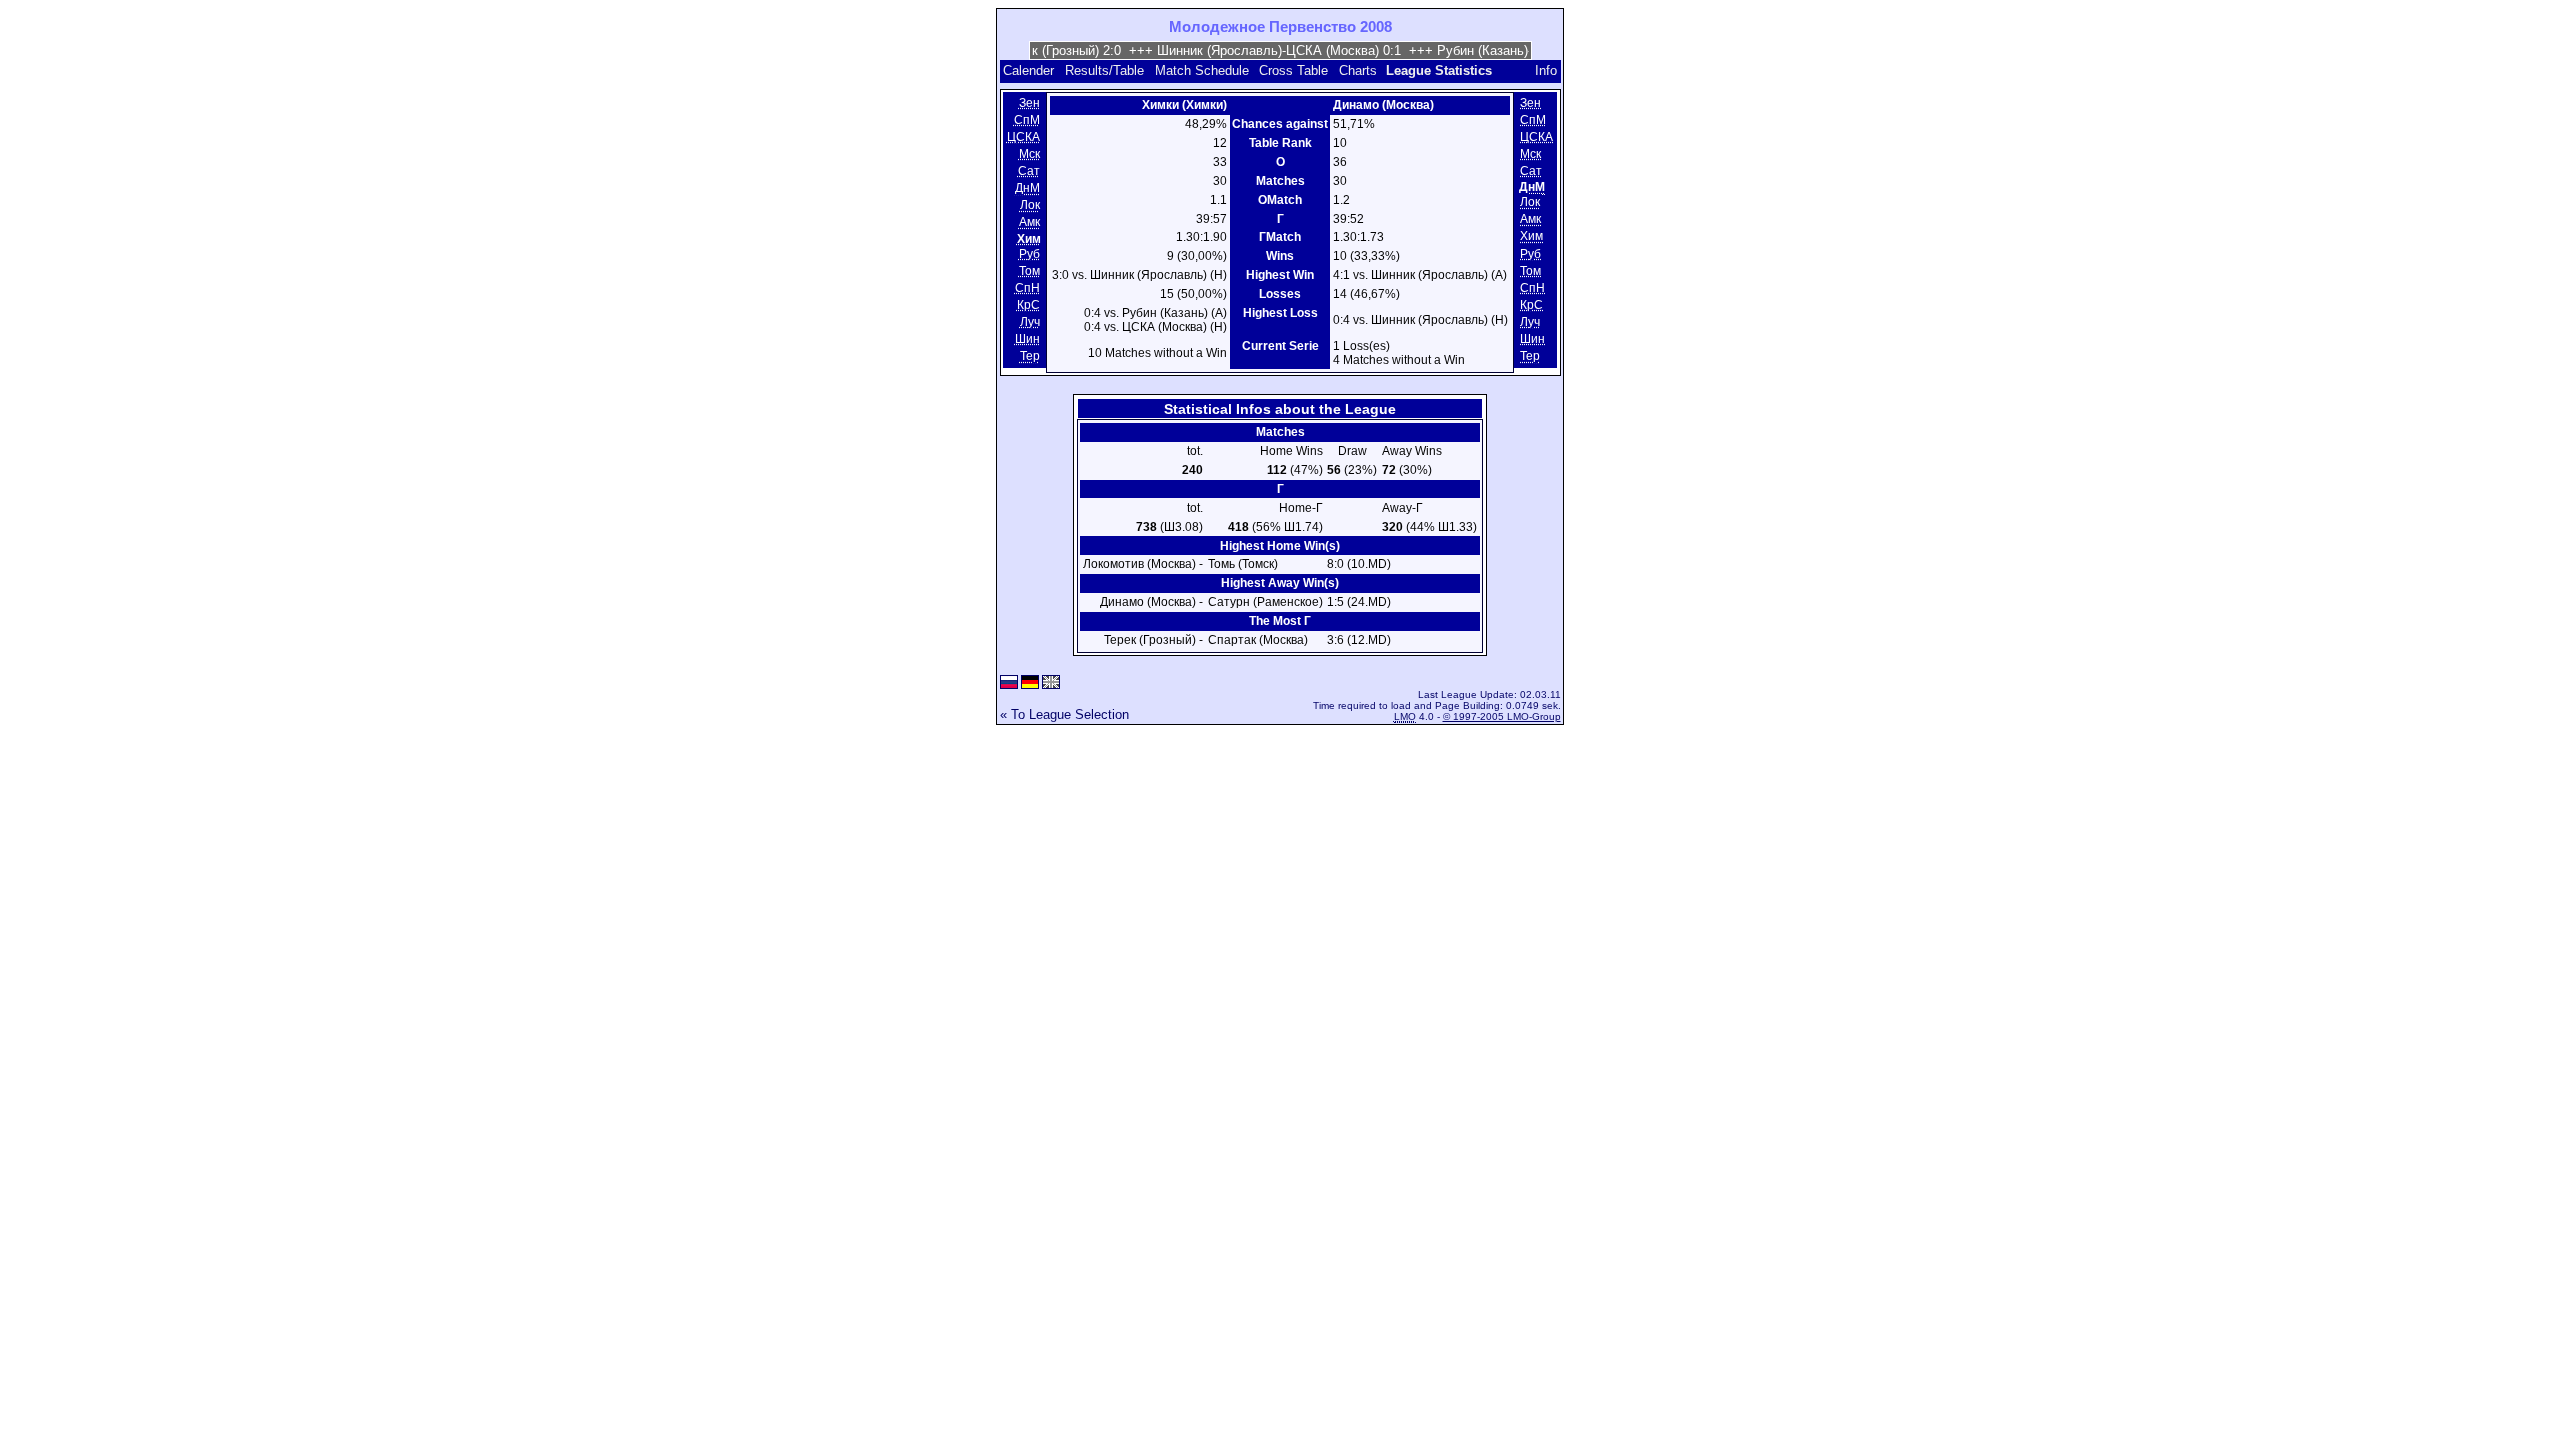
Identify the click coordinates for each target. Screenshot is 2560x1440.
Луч (1030, 322)
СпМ (1027, 120)
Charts (1358, 70)
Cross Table (1293, 70)
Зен (1029, 103)
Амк (1029, 223)
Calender (1028, 70)
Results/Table (1104, 70)
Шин (1027, 339)
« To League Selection (1064, 714)
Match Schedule (1202, 70)
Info (1546, 70)
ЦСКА (1023, 137)
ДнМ (1027, 188)
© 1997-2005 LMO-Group (1502, 716)
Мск (1029, 154)
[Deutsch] (1030, 683)
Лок (1030, 206)
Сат (1029, 171)
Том (1029, 271)
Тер (1030, 356)
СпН (1027, 288)
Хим (1531, 237)
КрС (1028, 305)
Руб (1029, 254)
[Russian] (1009, 683)
